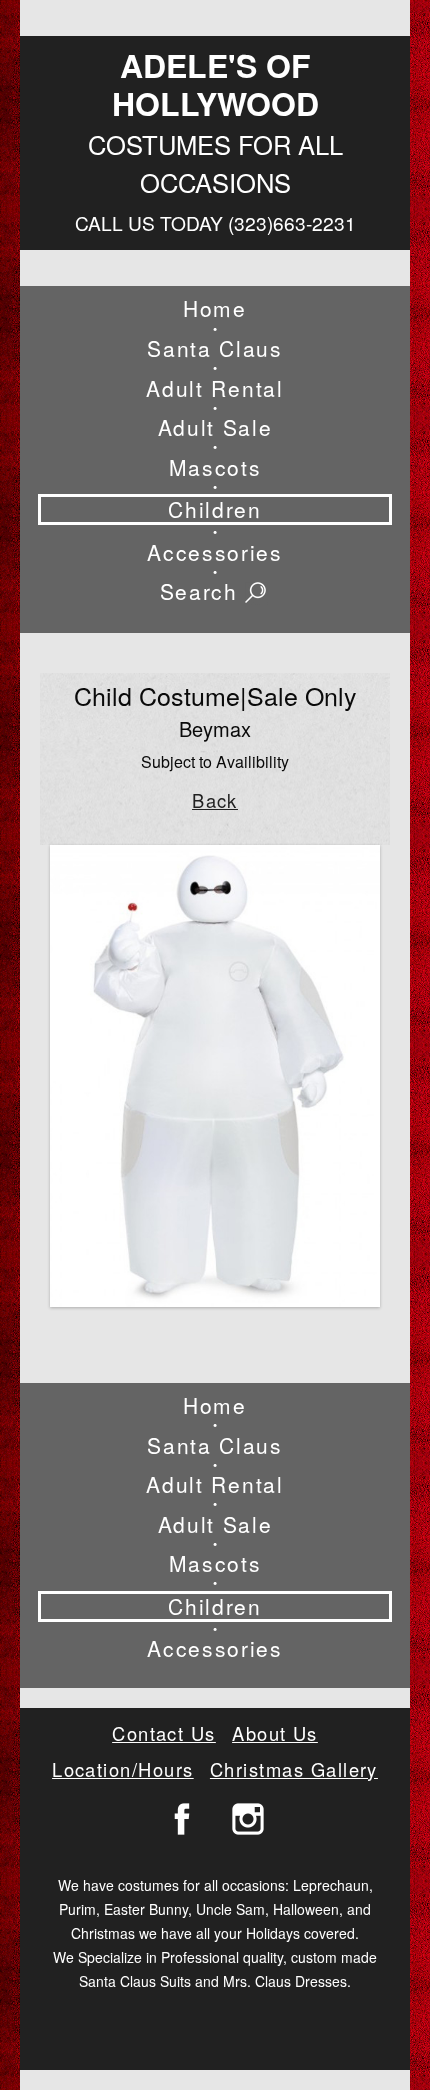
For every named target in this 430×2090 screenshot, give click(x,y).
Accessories (214, 552)
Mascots (215, 467)
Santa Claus (214, 348)
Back (215, 800)
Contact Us (164, 1733)
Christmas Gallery (294, 1769)
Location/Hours (123, 1769)
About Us (275, 1733)
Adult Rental (214, 388)
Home (215, 308)
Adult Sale (215, 427)
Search (203, 592)
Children (214, 509)
